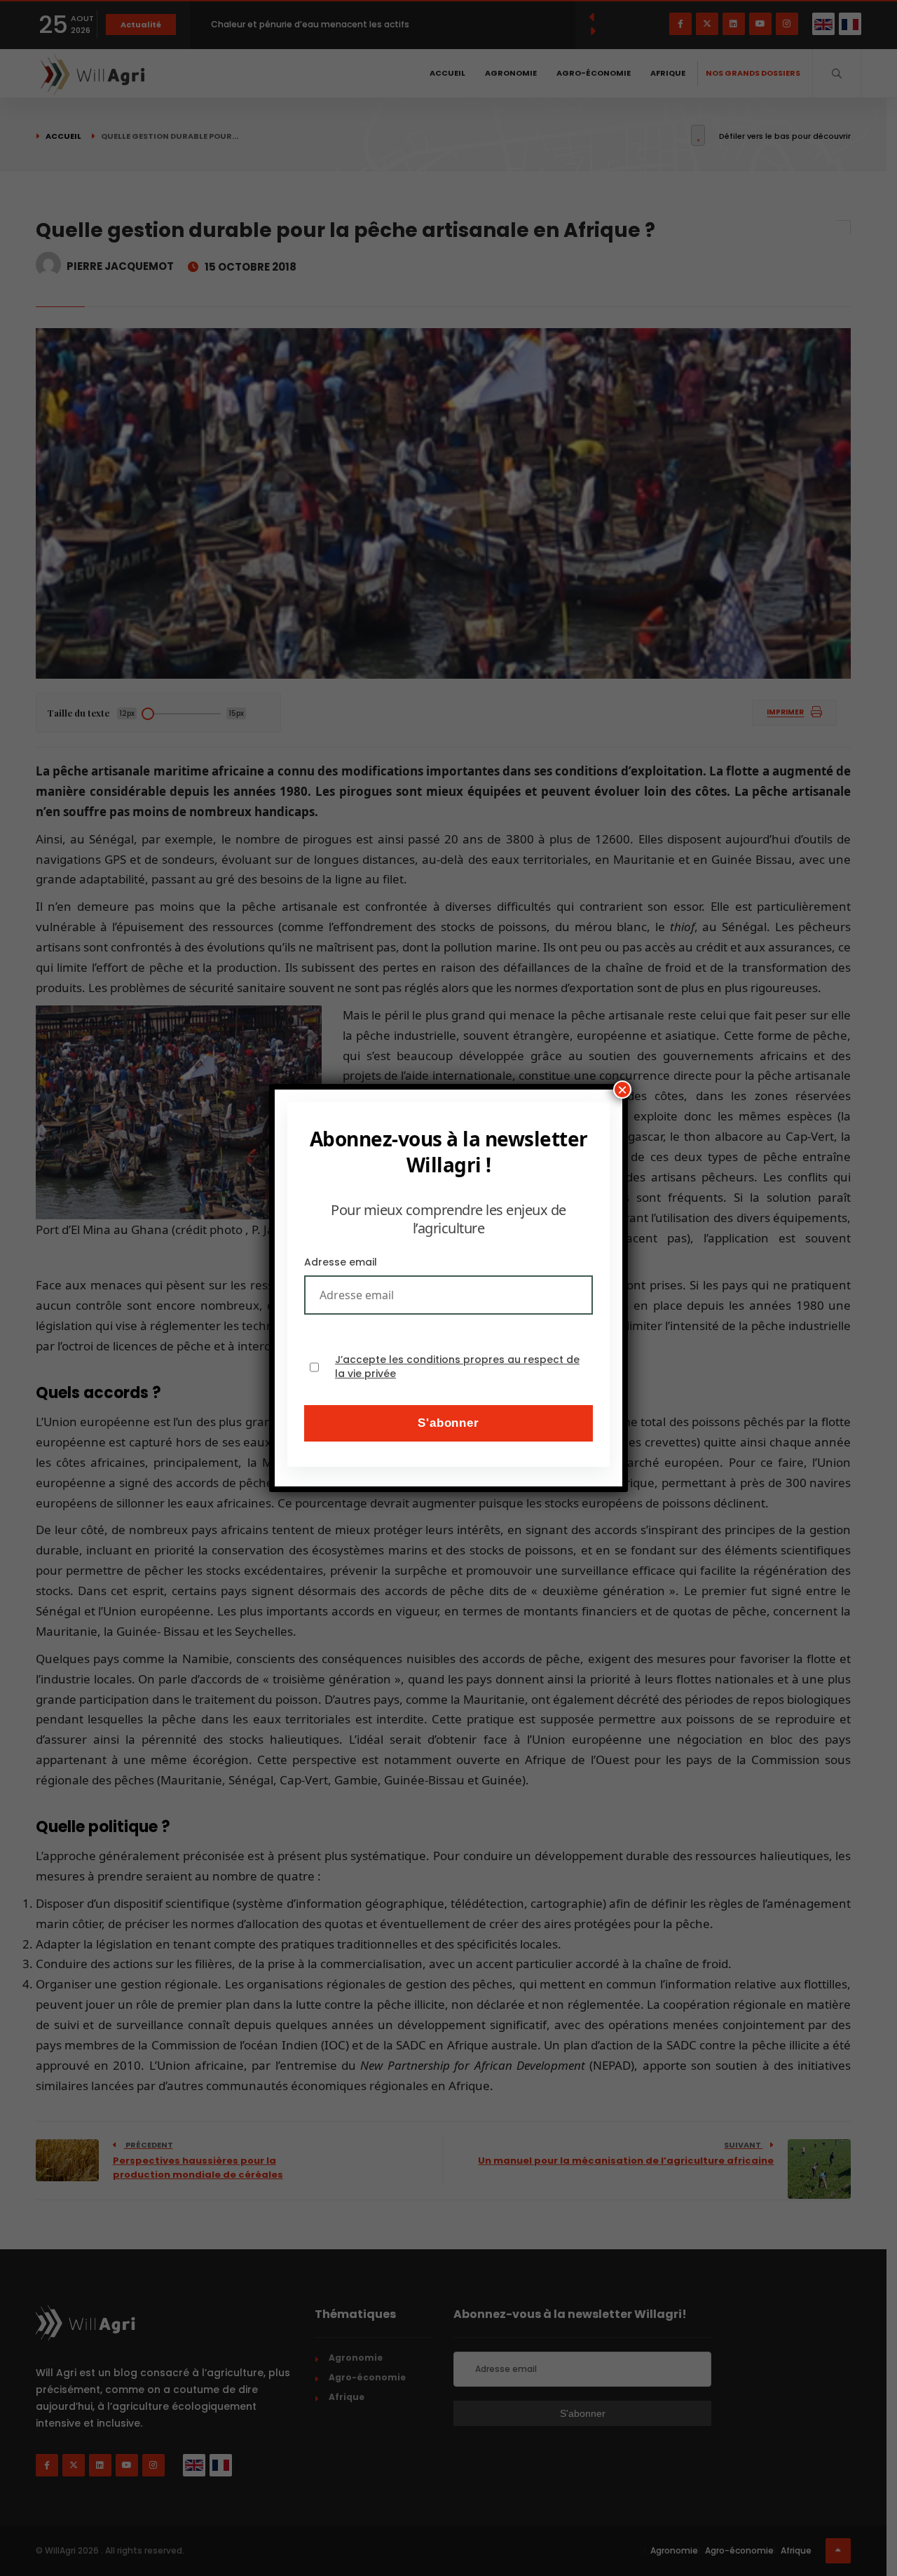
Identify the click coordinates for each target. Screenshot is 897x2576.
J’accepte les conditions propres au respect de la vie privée (457, 1367)
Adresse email (341, 1262)
